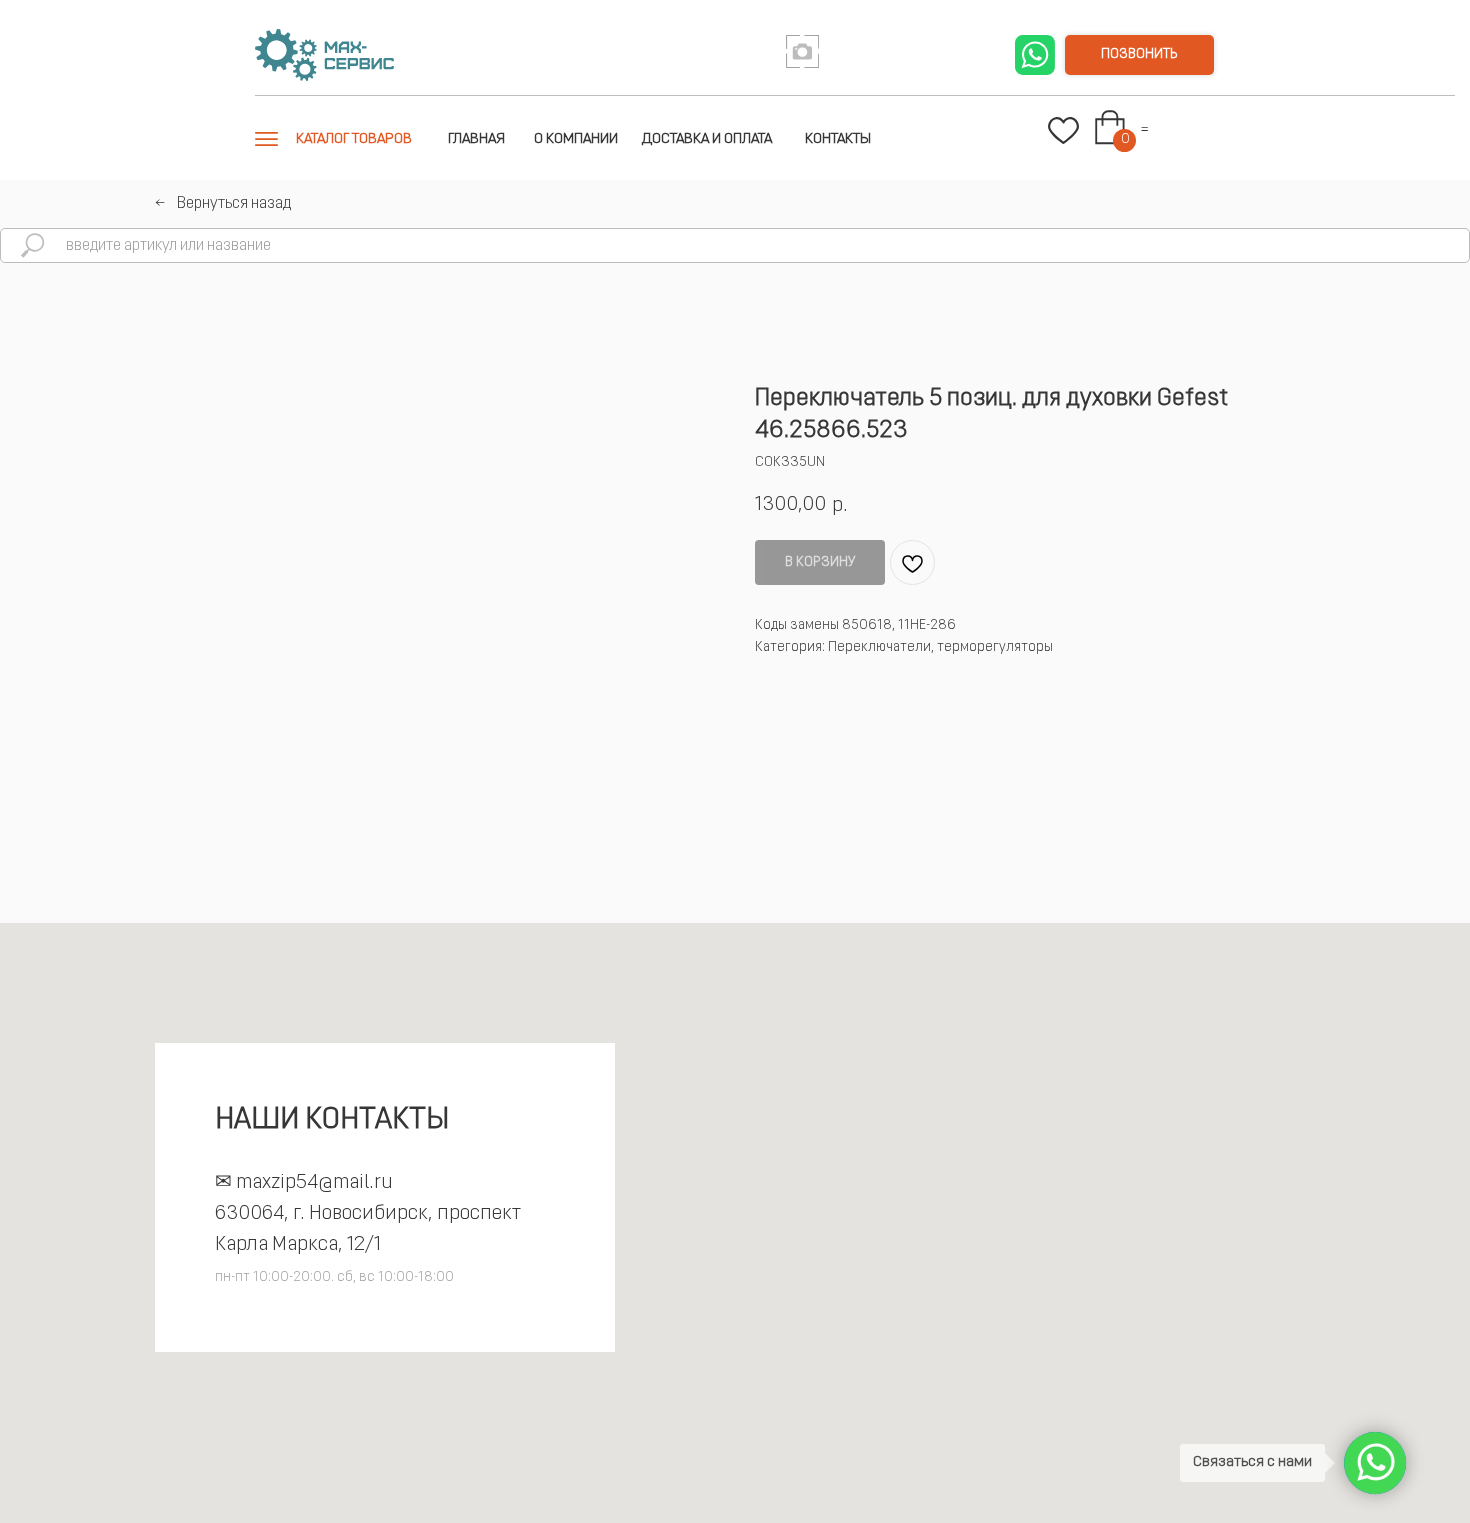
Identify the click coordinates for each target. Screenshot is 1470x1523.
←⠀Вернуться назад (223, 204)
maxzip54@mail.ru (314, 1183)
